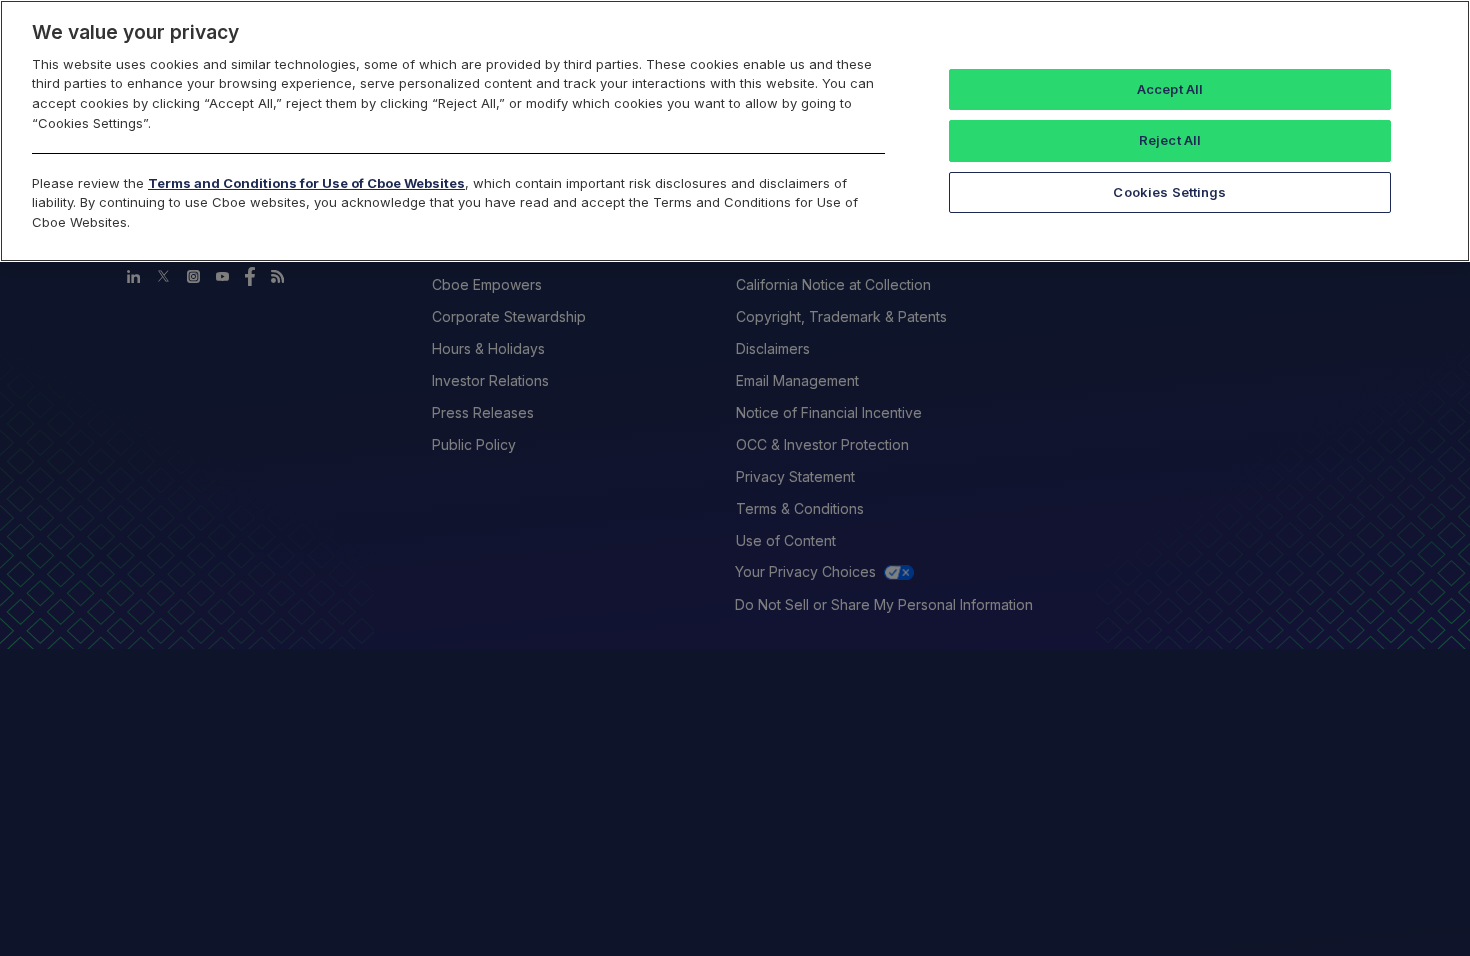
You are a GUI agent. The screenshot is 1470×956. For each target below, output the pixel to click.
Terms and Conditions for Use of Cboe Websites (306, 183)
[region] (735, 131)
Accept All (1170, 89)
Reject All (1170, 140)
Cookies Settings (1169, 192)
